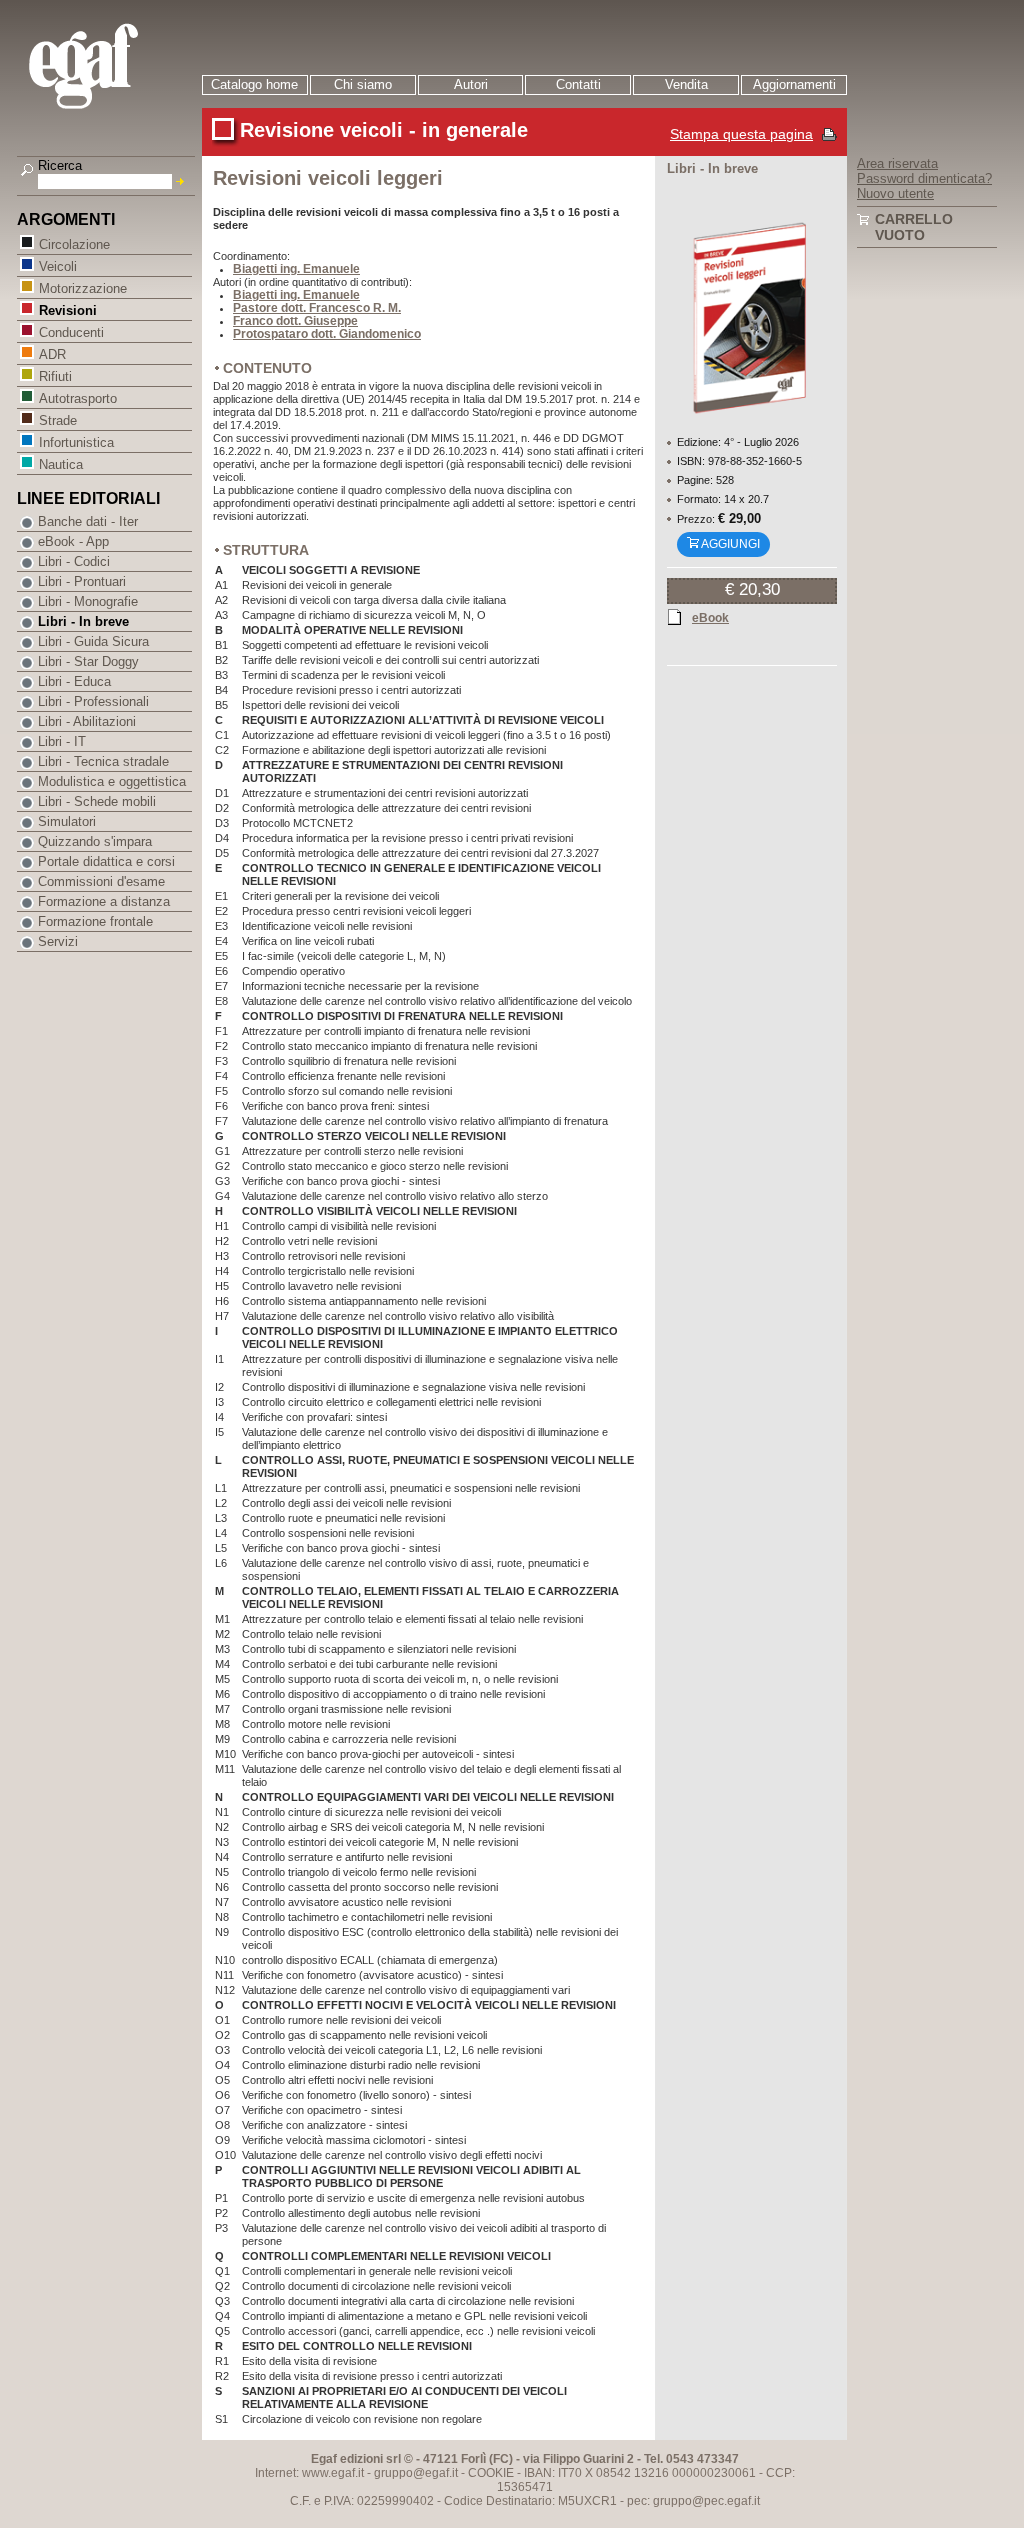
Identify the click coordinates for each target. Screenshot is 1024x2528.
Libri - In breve (83, 621)
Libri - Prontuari (82, 581)
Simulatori (67, 821)
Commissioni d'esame (101, 881)
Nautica (61, 464)
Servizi (58, 941)
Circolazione (74, 244)
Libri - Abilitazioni (87, 721)
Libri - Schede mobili (97, 801)
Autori (471, 84)
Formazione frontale (95, 921)
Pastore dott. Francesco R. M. (317, 308)
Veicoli (58, 266)
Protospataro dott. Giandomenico (327, 334)
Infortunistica (76, 442)
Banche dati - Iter (88, 521)
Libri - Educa (74, 681)
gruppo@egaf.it (416, 2473)
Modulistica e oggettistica (112, 781)
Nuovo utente (895, 193)
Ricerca (60, 165)
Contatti (578, 84)
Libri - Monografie (88, 601)
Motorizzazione (83, 288)
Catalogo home (254, 84)
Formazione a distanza (104, 901)
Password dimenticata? (924, 178)
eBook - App (73, 541)
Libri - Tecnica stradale (103, 761)
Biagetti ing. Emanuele (296, 269)
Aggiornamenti (794, 84)
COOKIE (491, 2473)
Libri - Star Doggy (88, 661)
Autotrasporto (78, 398)
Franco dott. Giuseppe (295, 321)
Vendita (686, 84)
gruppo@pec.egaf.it (706, 2501)
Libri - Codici (74, 561)
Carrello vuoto (914, 227)
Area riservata (897, 163)
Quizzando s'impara (95, 841)
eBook (710, 618)
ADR (52, 354)
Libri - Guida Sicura (93, 641)
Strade (58, 420)
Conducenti (71, 332)
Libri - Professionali (93, 701)
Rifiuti (55, 376)
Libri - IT (62, 741)
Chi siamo (363, 84)
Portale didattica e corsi (106, 861)
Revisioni (68, 310)
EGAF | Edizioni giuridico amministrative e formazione (108, 68)
